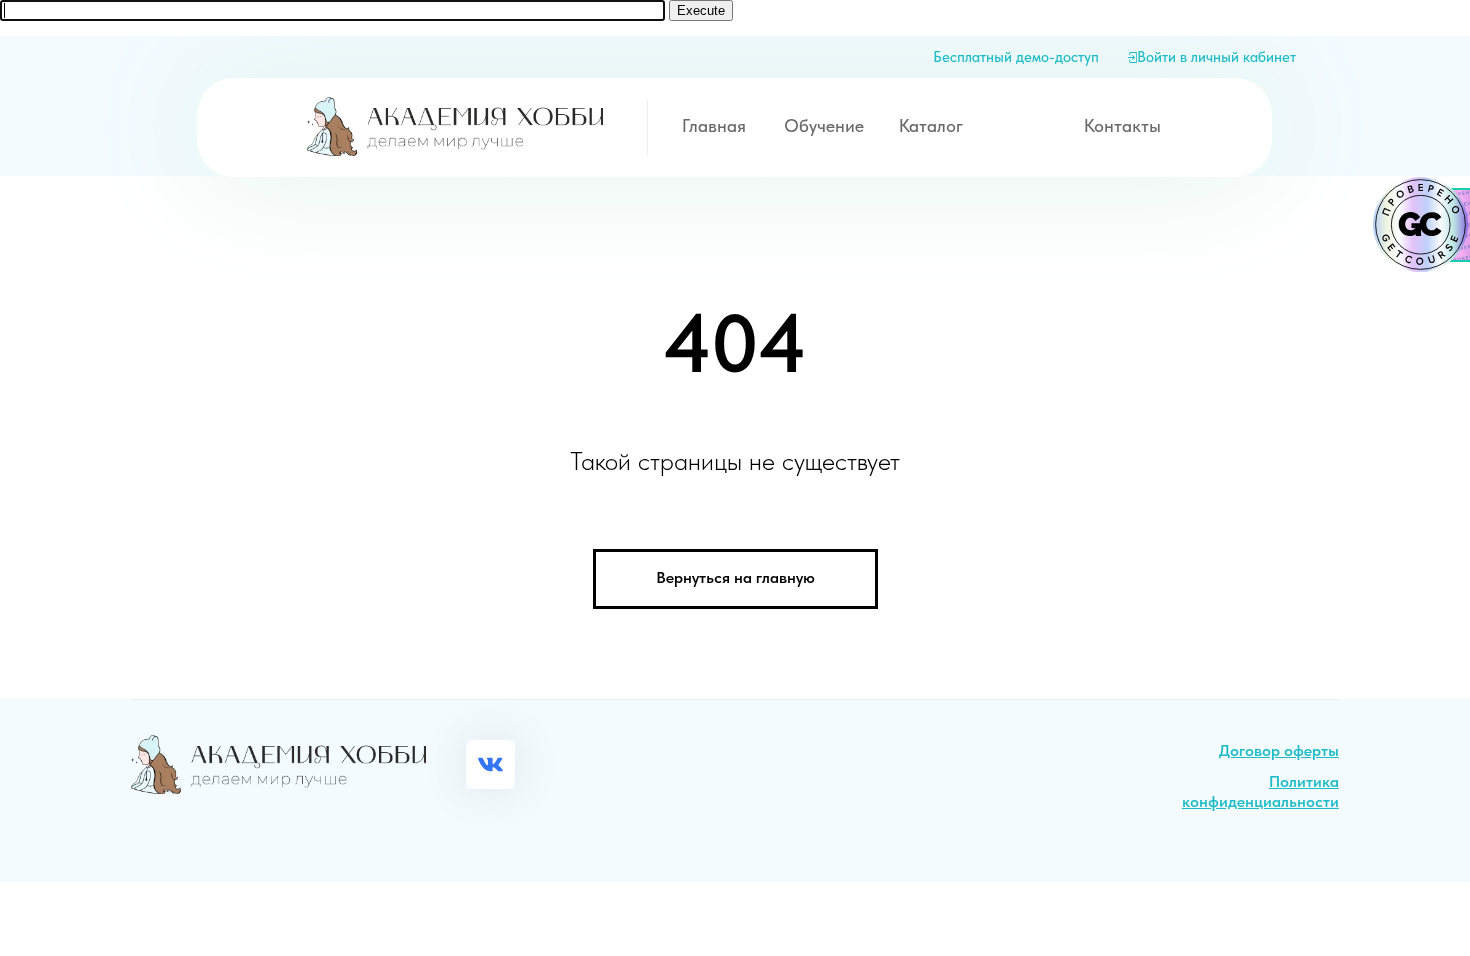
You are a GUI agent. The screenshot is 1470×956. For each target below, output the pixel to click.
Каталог (931, 126)
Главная (714, 126)
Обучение (824, 126)
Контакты (1122, 126)
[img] (454, 126)
